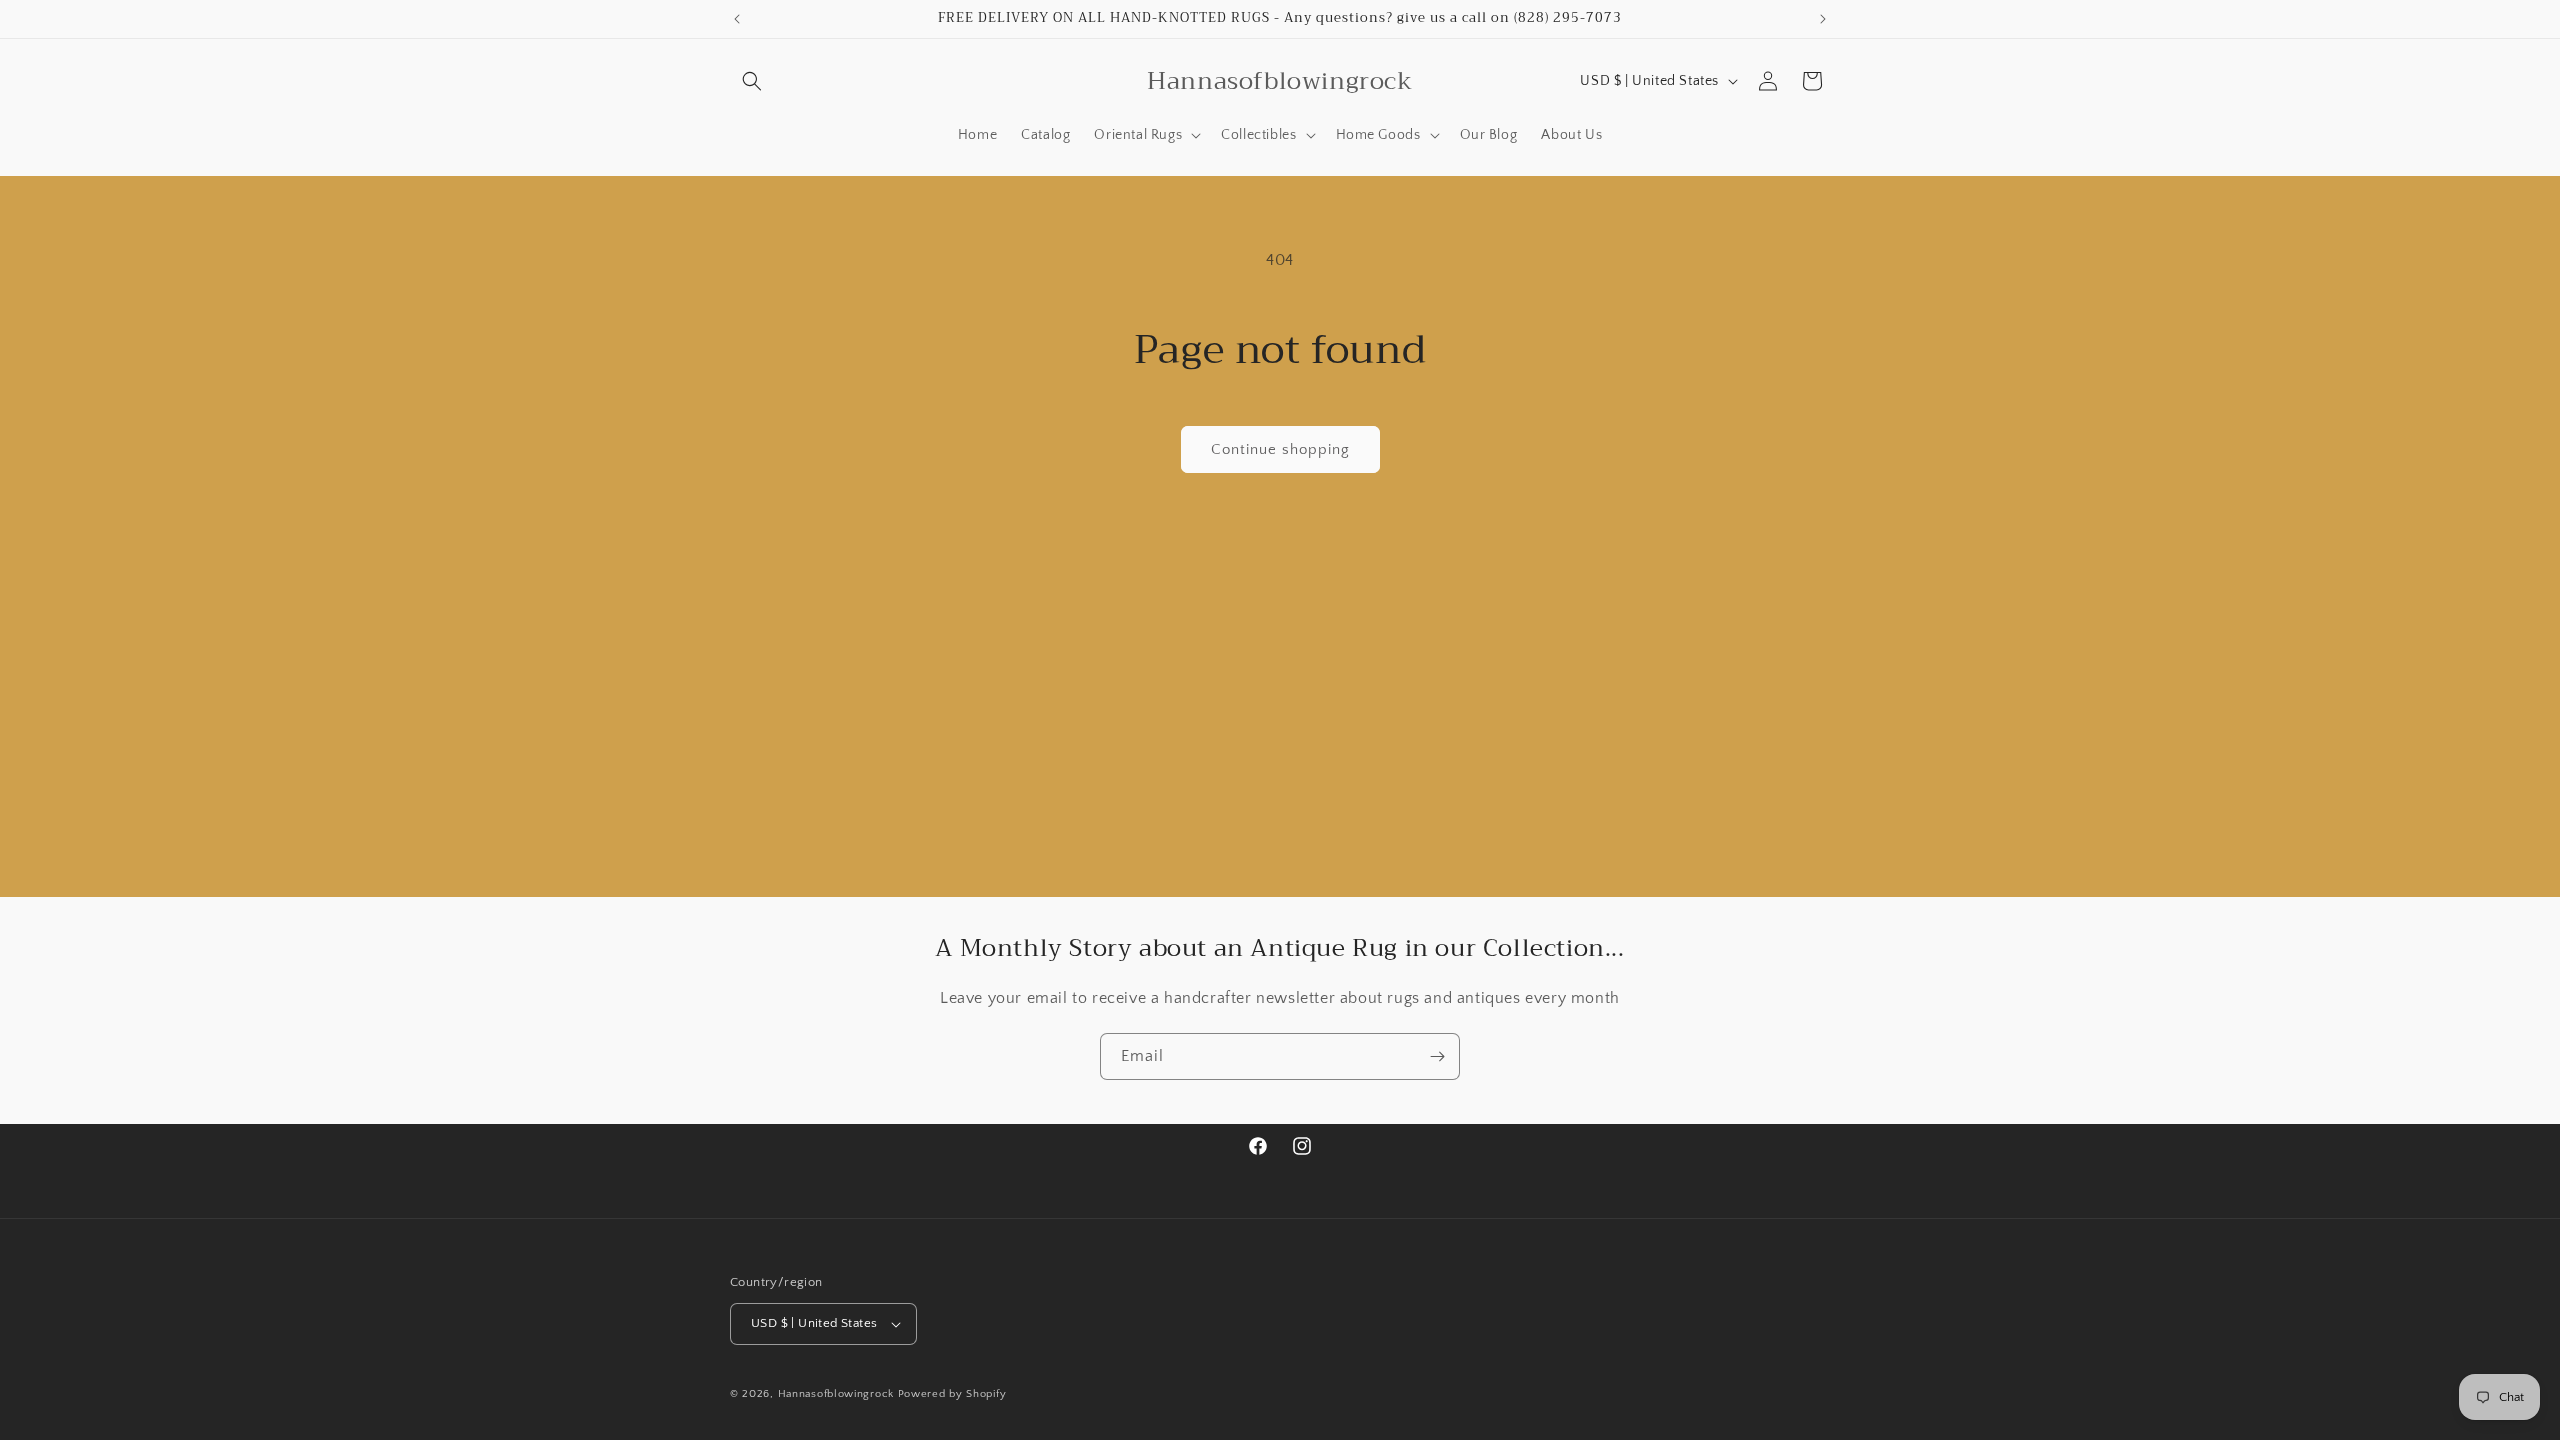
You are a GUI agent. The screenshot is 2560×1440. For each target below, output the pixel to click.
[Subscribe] (1437, 1056)
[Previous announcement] (737, 19)
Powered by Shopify (952, 1394)
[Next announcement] (1823, 19)
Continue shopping (1280, 449)
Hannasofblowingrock (836, 1394)
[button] (752, 81)
